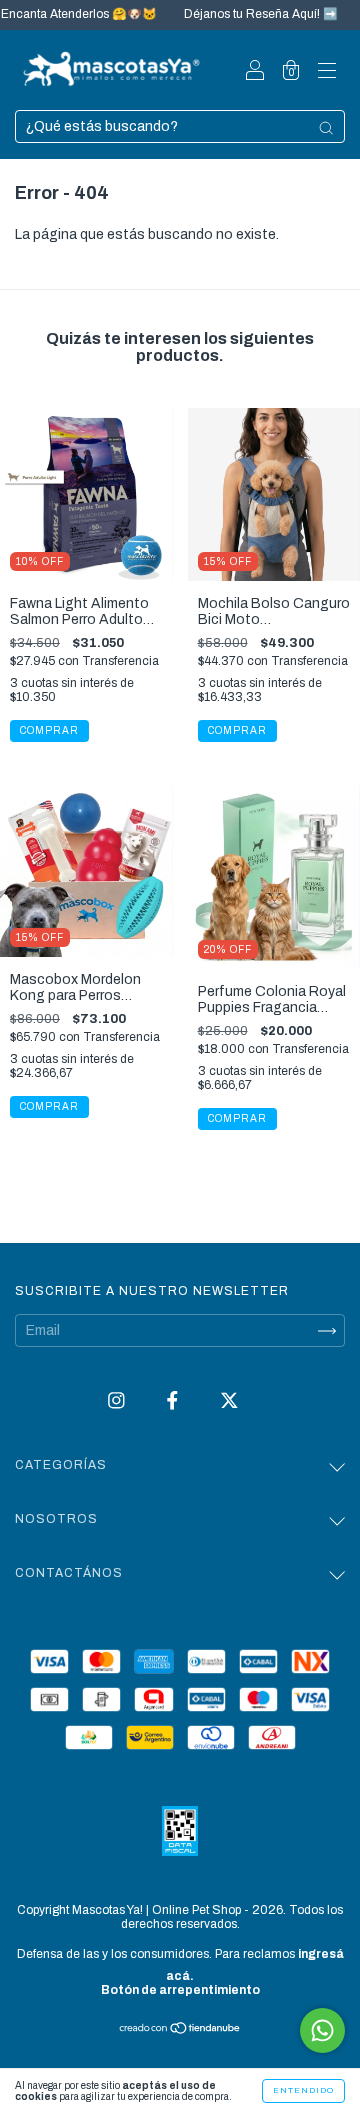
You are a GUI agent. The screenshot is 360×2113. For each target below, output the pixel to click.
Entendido (303, 2090)
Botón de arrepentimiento (180, 1990)
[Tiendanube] (180, 2030)
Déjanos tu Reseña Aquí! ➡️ (246, 14)
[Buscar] (326, 128)
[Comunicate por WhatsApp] (322, 2030)
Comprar (49, 1106)
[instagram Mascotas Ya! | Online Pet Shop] (118, 1401)
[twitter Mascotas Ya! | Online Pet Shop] (229, 1401)
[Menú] (327, 72)
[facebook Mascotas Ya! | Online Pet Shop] (174, 1401)
